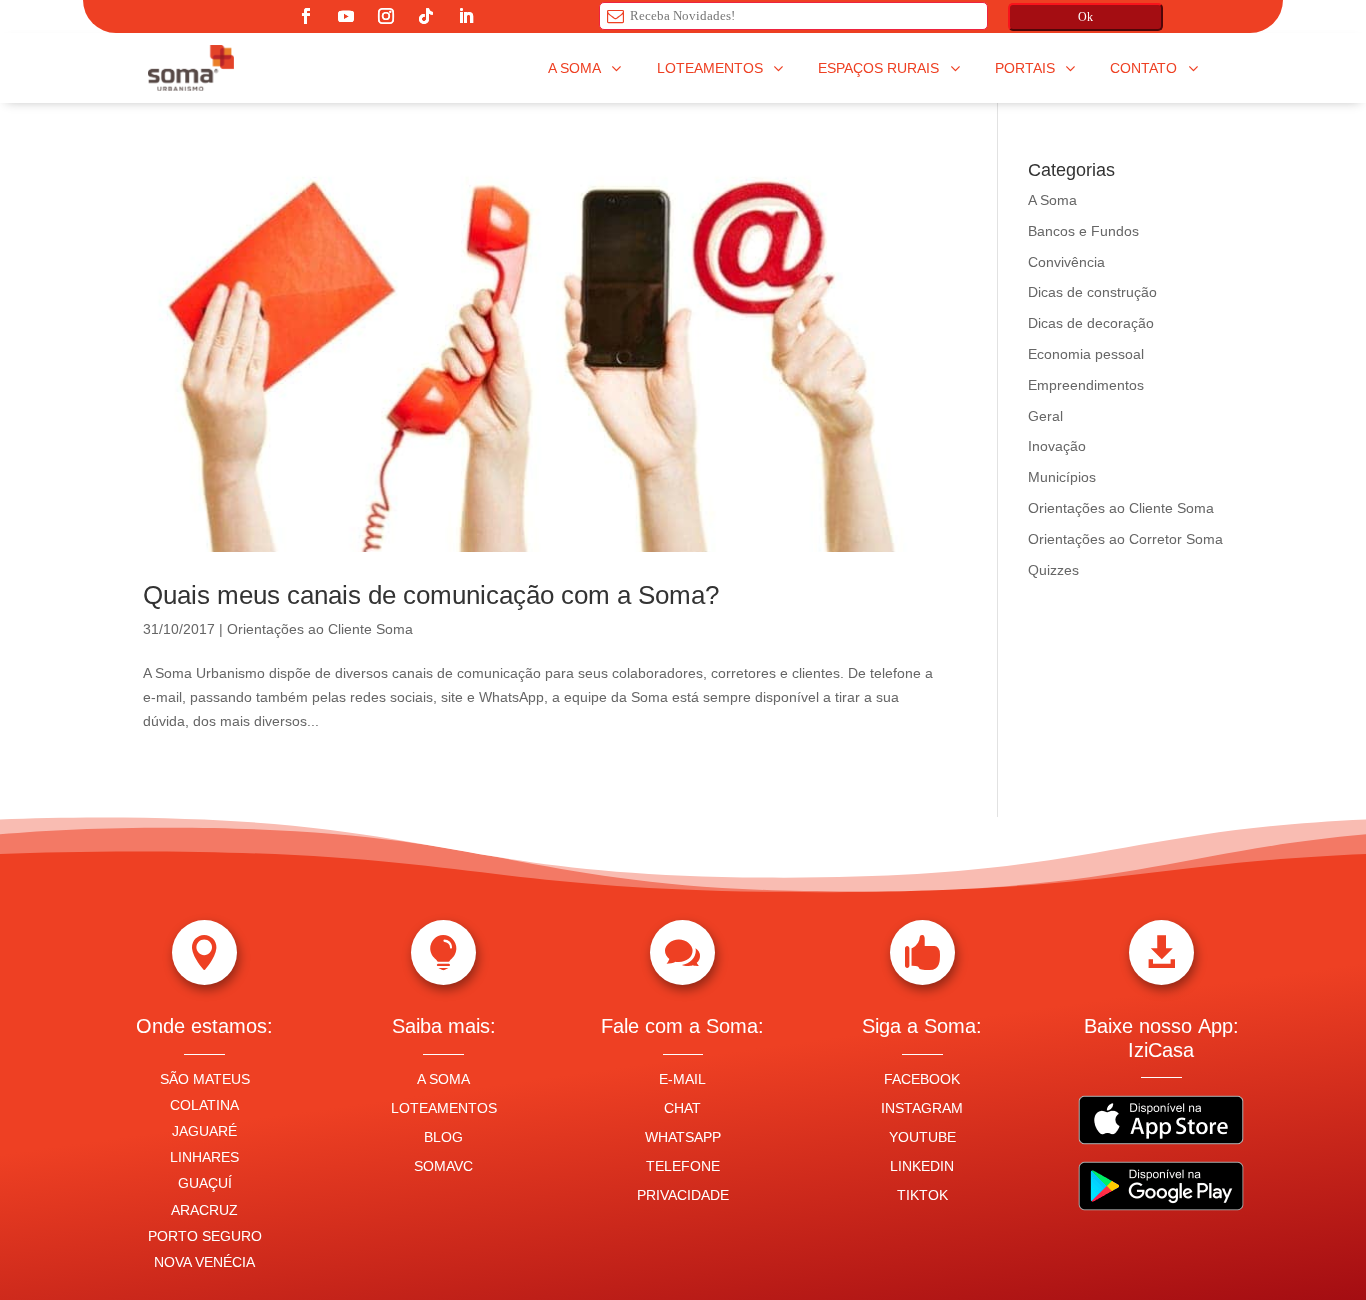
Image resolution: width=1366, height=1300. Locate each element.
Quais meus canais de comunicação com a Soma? (431, 595)
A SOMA (443, 1079)
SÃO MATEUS (205, 1079)
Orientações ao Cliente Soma (320, 629)
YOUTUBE (922, 1137)
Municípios (1062, 477)
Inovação (1057, 446)
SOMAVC (443, 1166)
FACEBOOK (922, 1079)
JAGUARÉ (204, 1131)
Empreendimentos (1086, 385)
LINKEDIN (922, 1166)
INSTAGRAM (922, 1108)
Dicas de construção (1092, 292)
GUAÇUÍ (205, 1183)
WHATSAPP (683, 1137)
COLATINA (204, 1105)
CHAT (682, 1108)
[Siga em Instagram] (386, 16)
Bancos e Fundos (1083, 231)
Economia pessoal (1086, 354)
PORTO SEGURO (205, 1236)
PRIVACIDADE (683, 1195)
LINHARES (204, 1157)
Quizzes (1053, 570)
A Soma (1052, 200)
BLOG (443, 1137)
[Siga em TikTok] (426, 16)
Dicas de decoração (1091, 323)
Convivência (1066, 262)
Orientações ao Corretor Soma (1125, 539)
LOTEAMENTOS (444, 1108)
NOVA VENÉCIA (204, 1262)
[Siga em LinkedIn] (466, 16)
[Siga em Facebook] (306, 16)
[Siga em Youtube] (346, 16)
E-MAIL (682, 1079)
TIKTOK (922, 1195)
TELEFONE (683, 1166)
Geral (1045, 416)
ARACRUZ (204, 1210)
